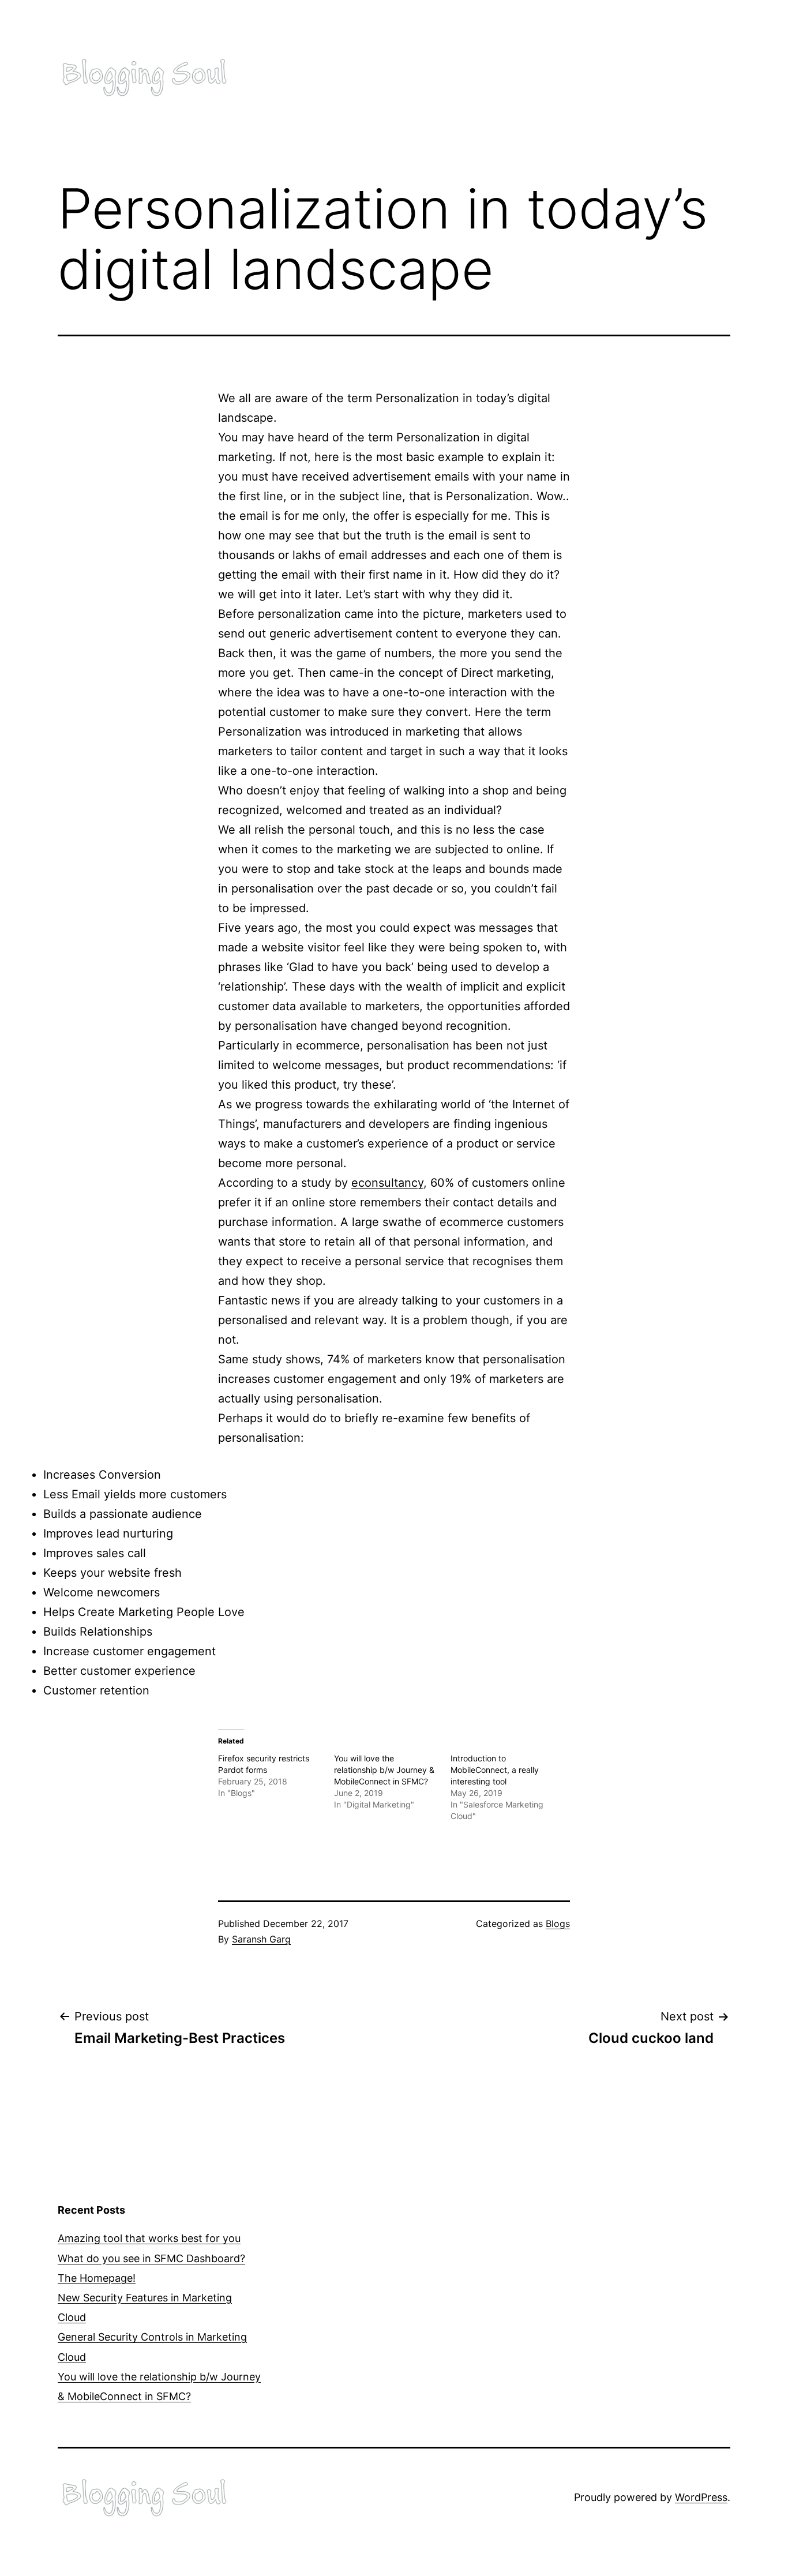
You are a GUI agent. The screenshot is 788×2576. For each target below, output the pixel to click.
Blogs (558, 1923)
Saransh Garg (261, 1939)
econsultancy (387, 1183)
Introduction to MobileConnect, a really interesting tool (495, 1770)
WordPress (701, 2497)
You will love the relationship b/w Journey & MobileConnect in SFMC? (384, 1770)
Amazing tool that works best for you (149, 2238)
